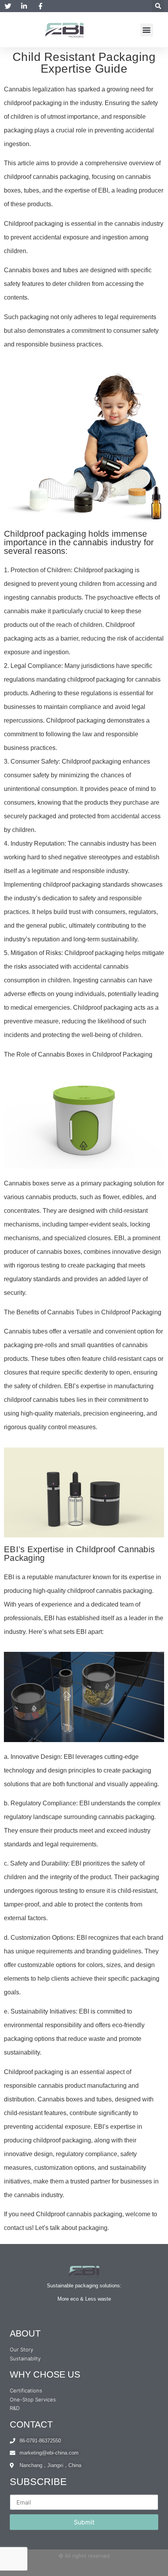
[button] (158, 6)
